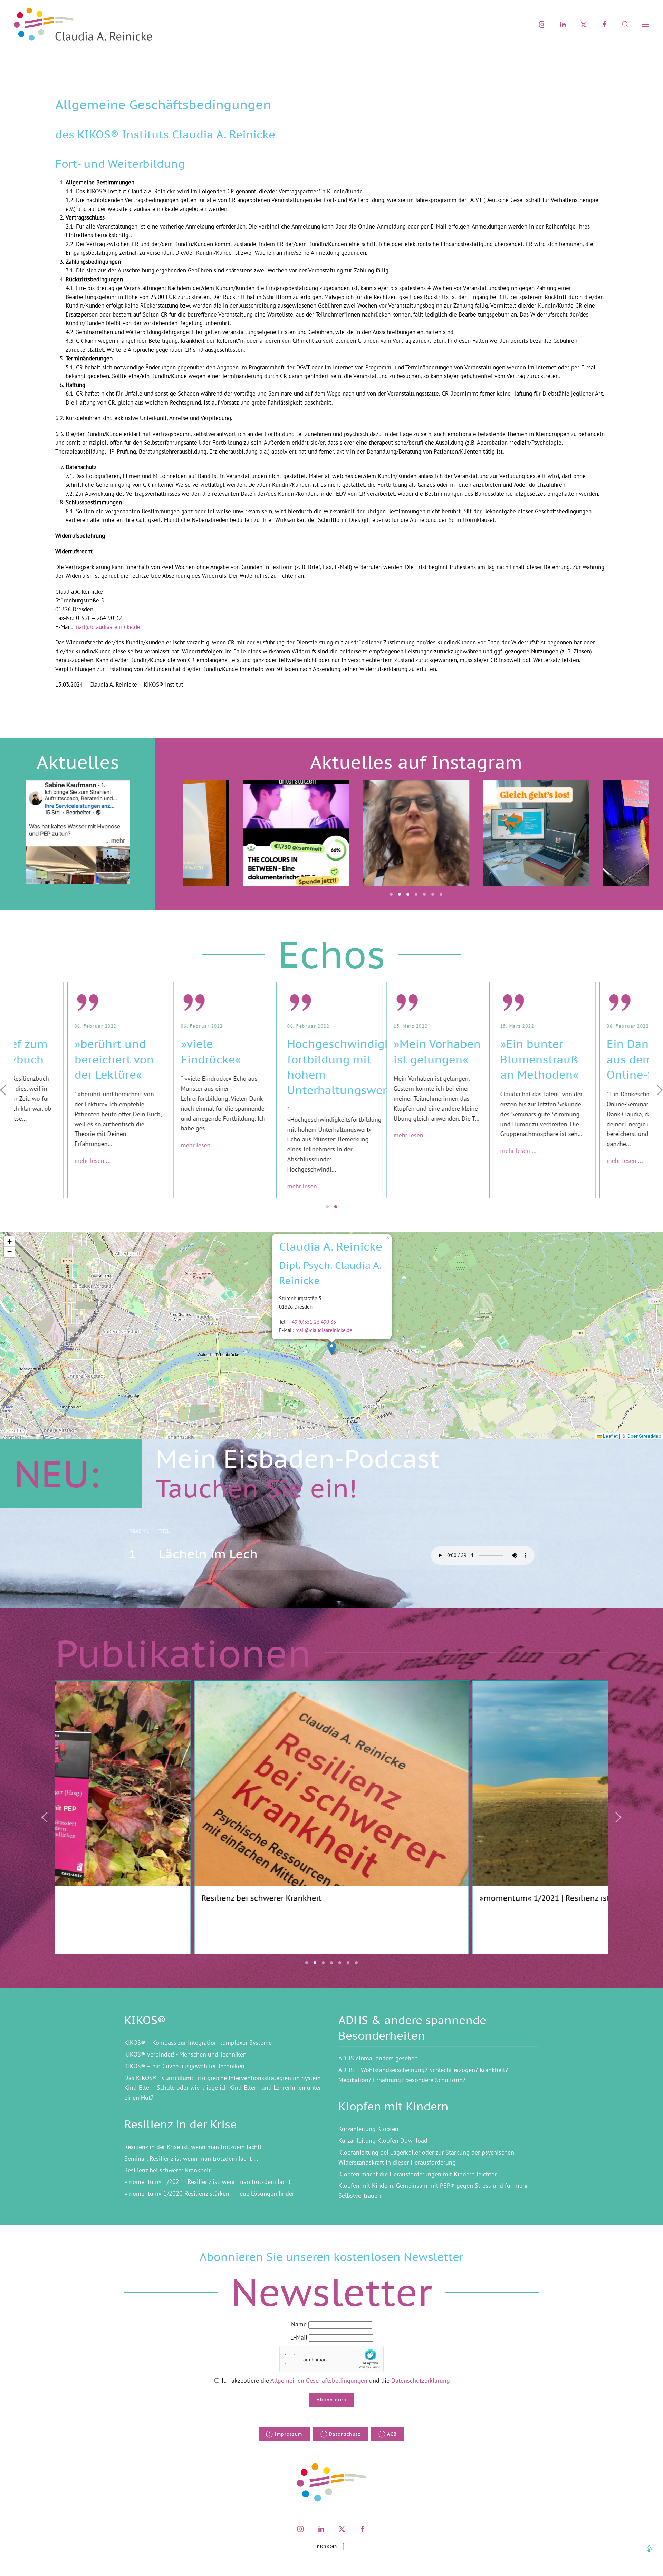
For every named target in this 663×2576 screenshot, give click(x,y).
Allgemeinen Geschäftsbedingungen (320, 2380)
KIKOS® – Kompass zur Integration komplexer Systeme (198, 2043)
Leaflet (610, 1436)
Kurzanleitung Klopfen (368, 2129)
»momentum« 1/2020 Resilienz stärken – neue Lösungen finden (210, 2193)
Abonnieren (331, 2399)
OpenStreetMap (644, 1436)
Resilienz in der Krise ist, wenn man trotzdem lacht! (193, 2147)
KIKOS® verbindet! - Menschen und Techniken (185, 2054)
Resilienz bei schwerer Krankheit (167, 2170)
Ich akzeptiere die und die (335, 2380)
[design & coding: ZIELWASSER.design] (648, 2548)
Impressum (289, 2434)
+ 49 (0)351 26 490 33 (312, 1322)
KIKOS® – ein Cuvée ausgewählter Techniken (184, 2066)
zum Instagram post (296, 869)
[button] (625, 24)
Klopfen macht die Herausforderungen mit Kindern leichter (417, 2174)
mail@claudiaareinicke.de (107, 627)
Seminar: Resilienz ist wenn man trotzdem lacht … (191, 2159)
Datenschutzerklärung (421, 2380)
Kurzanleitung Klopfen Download (383, 2141)
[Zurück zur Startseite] (83, 24)
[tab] (391, 894)
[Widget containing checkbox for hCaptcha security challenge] (331, 2359)
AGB (392, 2434)
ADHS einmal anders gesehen (378, 2058)
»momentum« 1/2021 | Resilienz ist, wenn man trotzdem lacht (208, 2182)
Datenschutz (345, 2434)
